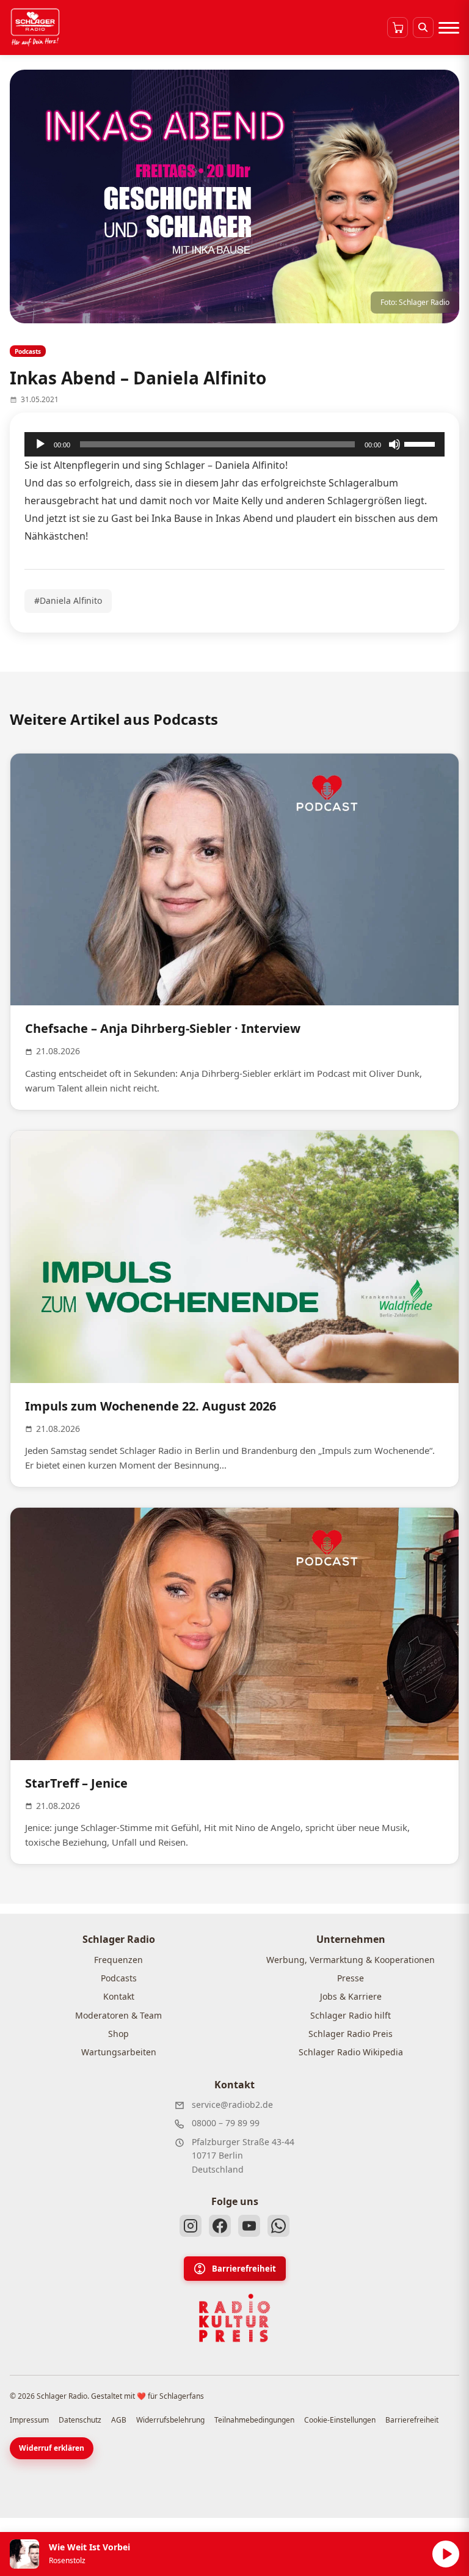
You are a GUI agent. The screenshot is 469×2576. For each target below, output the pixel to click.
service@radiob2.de (232, 2104)
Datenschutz (80, 2420)
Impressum (29, 2420)
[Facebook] (220, 2226)
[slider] (421, 443)
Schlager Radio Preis (351, 2034)
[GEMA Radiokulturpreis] (234, 2318)
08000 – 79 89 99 (226, 2123)
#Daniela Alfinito (68, 600)
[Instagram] (191, 2226)
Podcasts (119, 1978)
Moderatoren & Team (118, 2015)
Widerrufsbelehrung (170, 2420)
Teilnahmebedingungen (254, 2420)
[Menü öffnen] (449, 28)
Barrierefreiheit (244, 2269)
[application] (234, 444)
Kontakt (119, 1996)
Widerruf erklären (52, 2448)
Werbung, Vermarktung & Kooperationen (351, 1960)
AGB (119, 2420)
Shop (118, 2034)
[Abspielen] (446, 2554)
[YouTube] (249, 2226)
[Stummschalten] (394, 444)
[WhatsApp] (278, 2226)
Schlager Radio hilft (351, 2015)
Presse (351, 1978)
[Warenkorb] (398, 28)
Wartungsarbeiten (119, 2052)
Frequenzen (118, 1960)
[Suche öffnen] (423, 28)
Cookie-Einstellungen (340, 2420)
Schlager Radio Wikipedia (351, 2052)
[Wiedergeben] (40, 444)
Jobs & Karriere (351, 1996)
